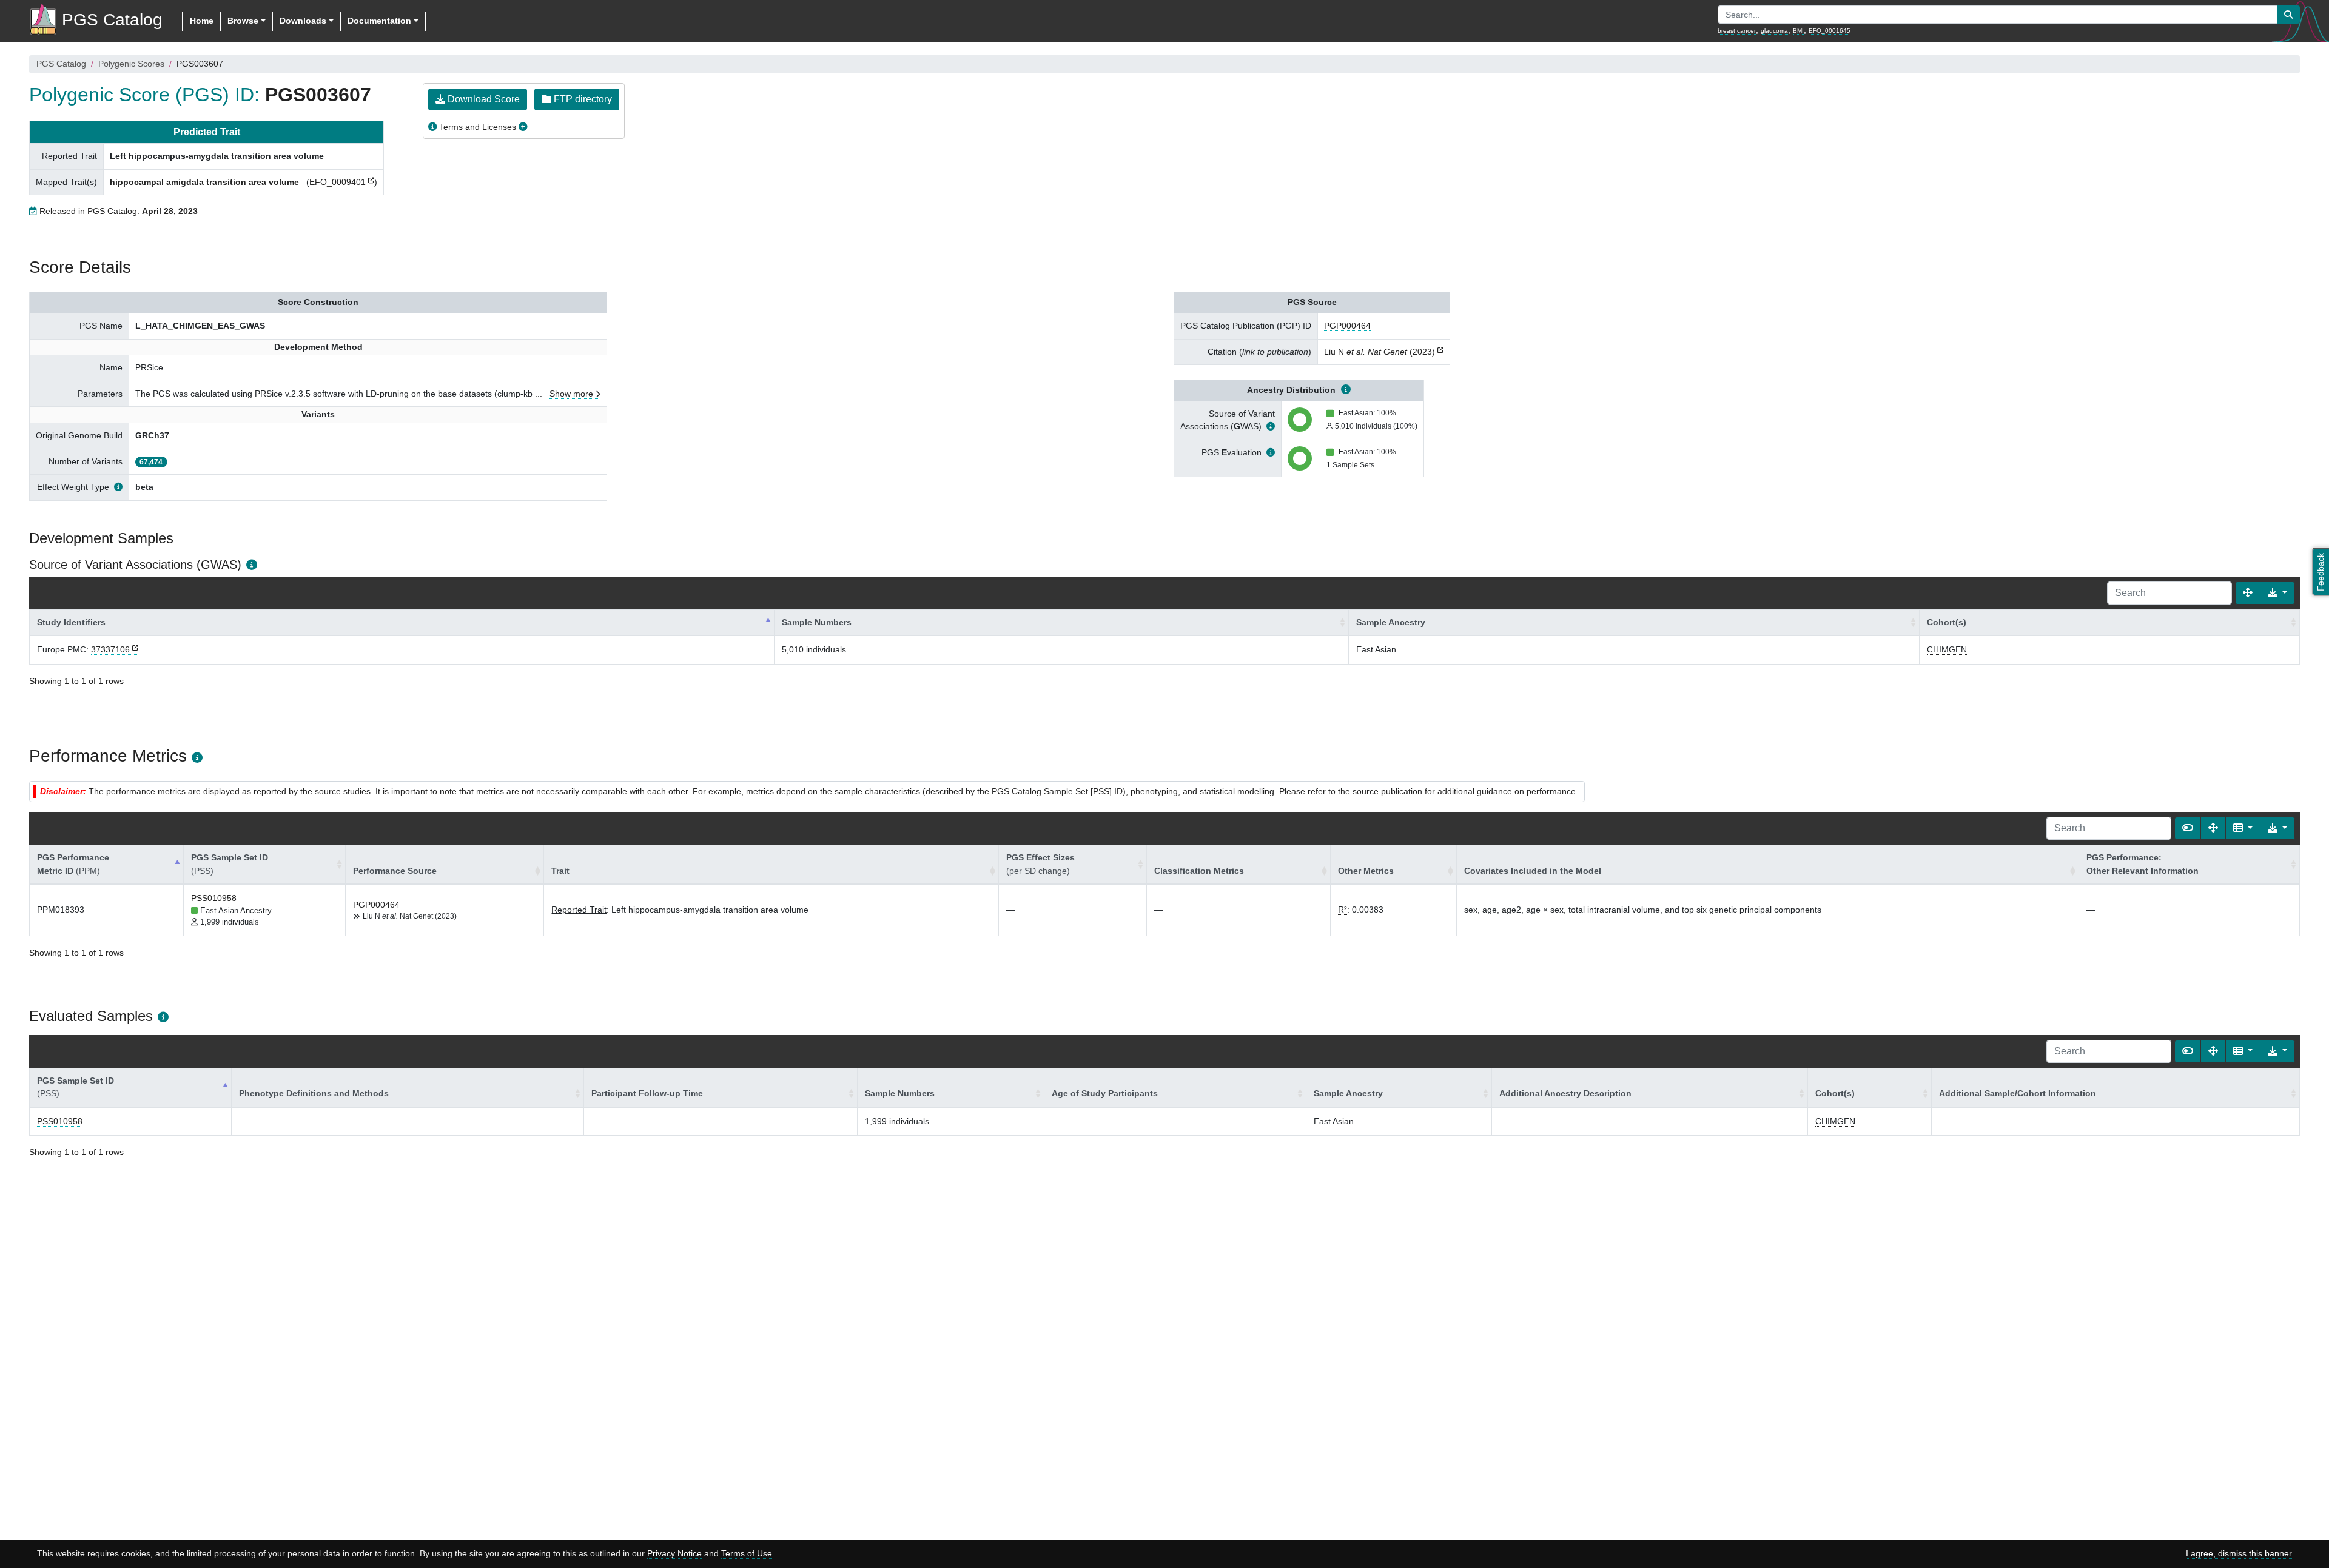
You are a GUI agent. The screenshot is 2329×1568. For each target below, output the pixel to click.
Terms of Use (747, 1553)
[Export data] (2277, 593)
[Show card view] (2188, 828)
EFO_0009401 (338, 182)
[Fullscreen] (2248, 593)
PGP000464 (1347, 326)
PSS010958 (214, 898)
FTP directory (582, 99)
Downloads (303, 21)
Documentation (379, 21)
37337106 (110, 649)
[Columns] (2243, 828)
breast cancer (1737, 31)
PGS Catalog (61, 64)
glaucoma (1774, 31)
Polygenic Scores (131, 64)
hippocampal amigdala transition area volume (204, 182)
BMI (1798, 31)
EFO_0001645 (1830, 31)
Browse (243, 21)
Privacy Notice (674, 1553)
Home (202, 21)
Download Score (482, 99)
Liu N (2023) (1380, 352)
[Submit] (2288, 15)
